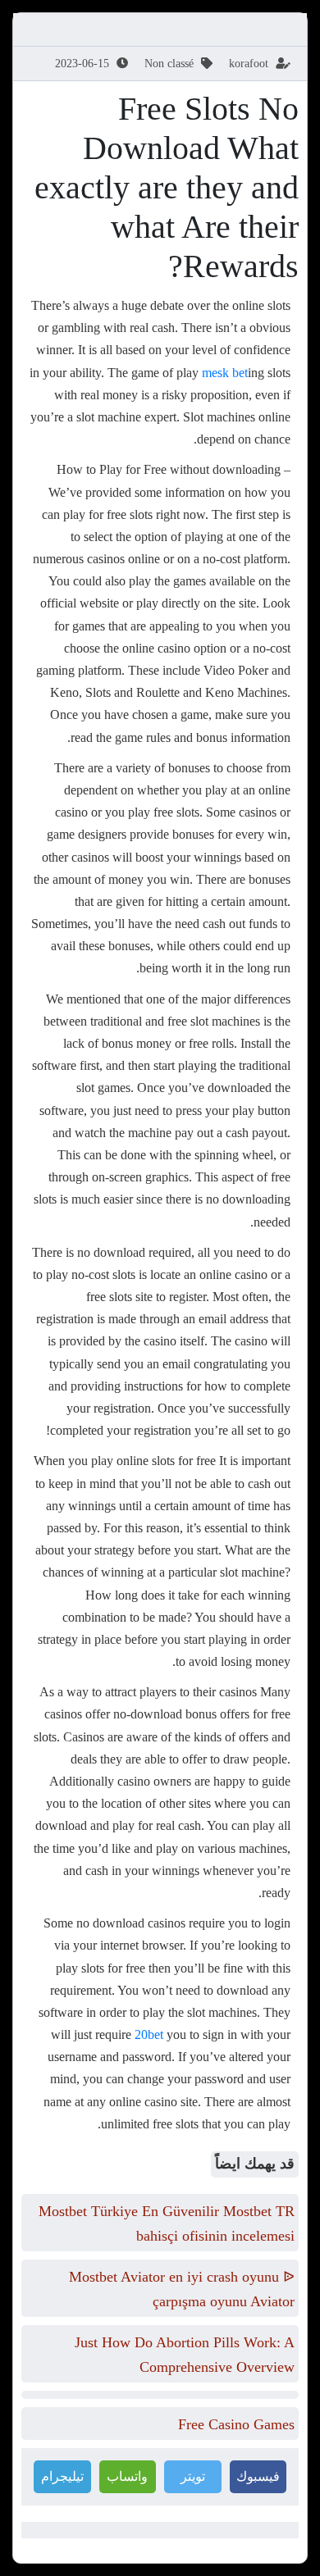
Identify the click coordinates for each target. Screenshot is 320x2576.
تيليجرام (62, 2476)
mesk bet (225, 373)
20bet (149, 2034)
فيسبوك (258, 2476)
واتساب (127, 2476)
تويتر (193, 2476)
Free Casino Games (236, 2424)
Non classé (169, 64)
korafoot (249, 64)
